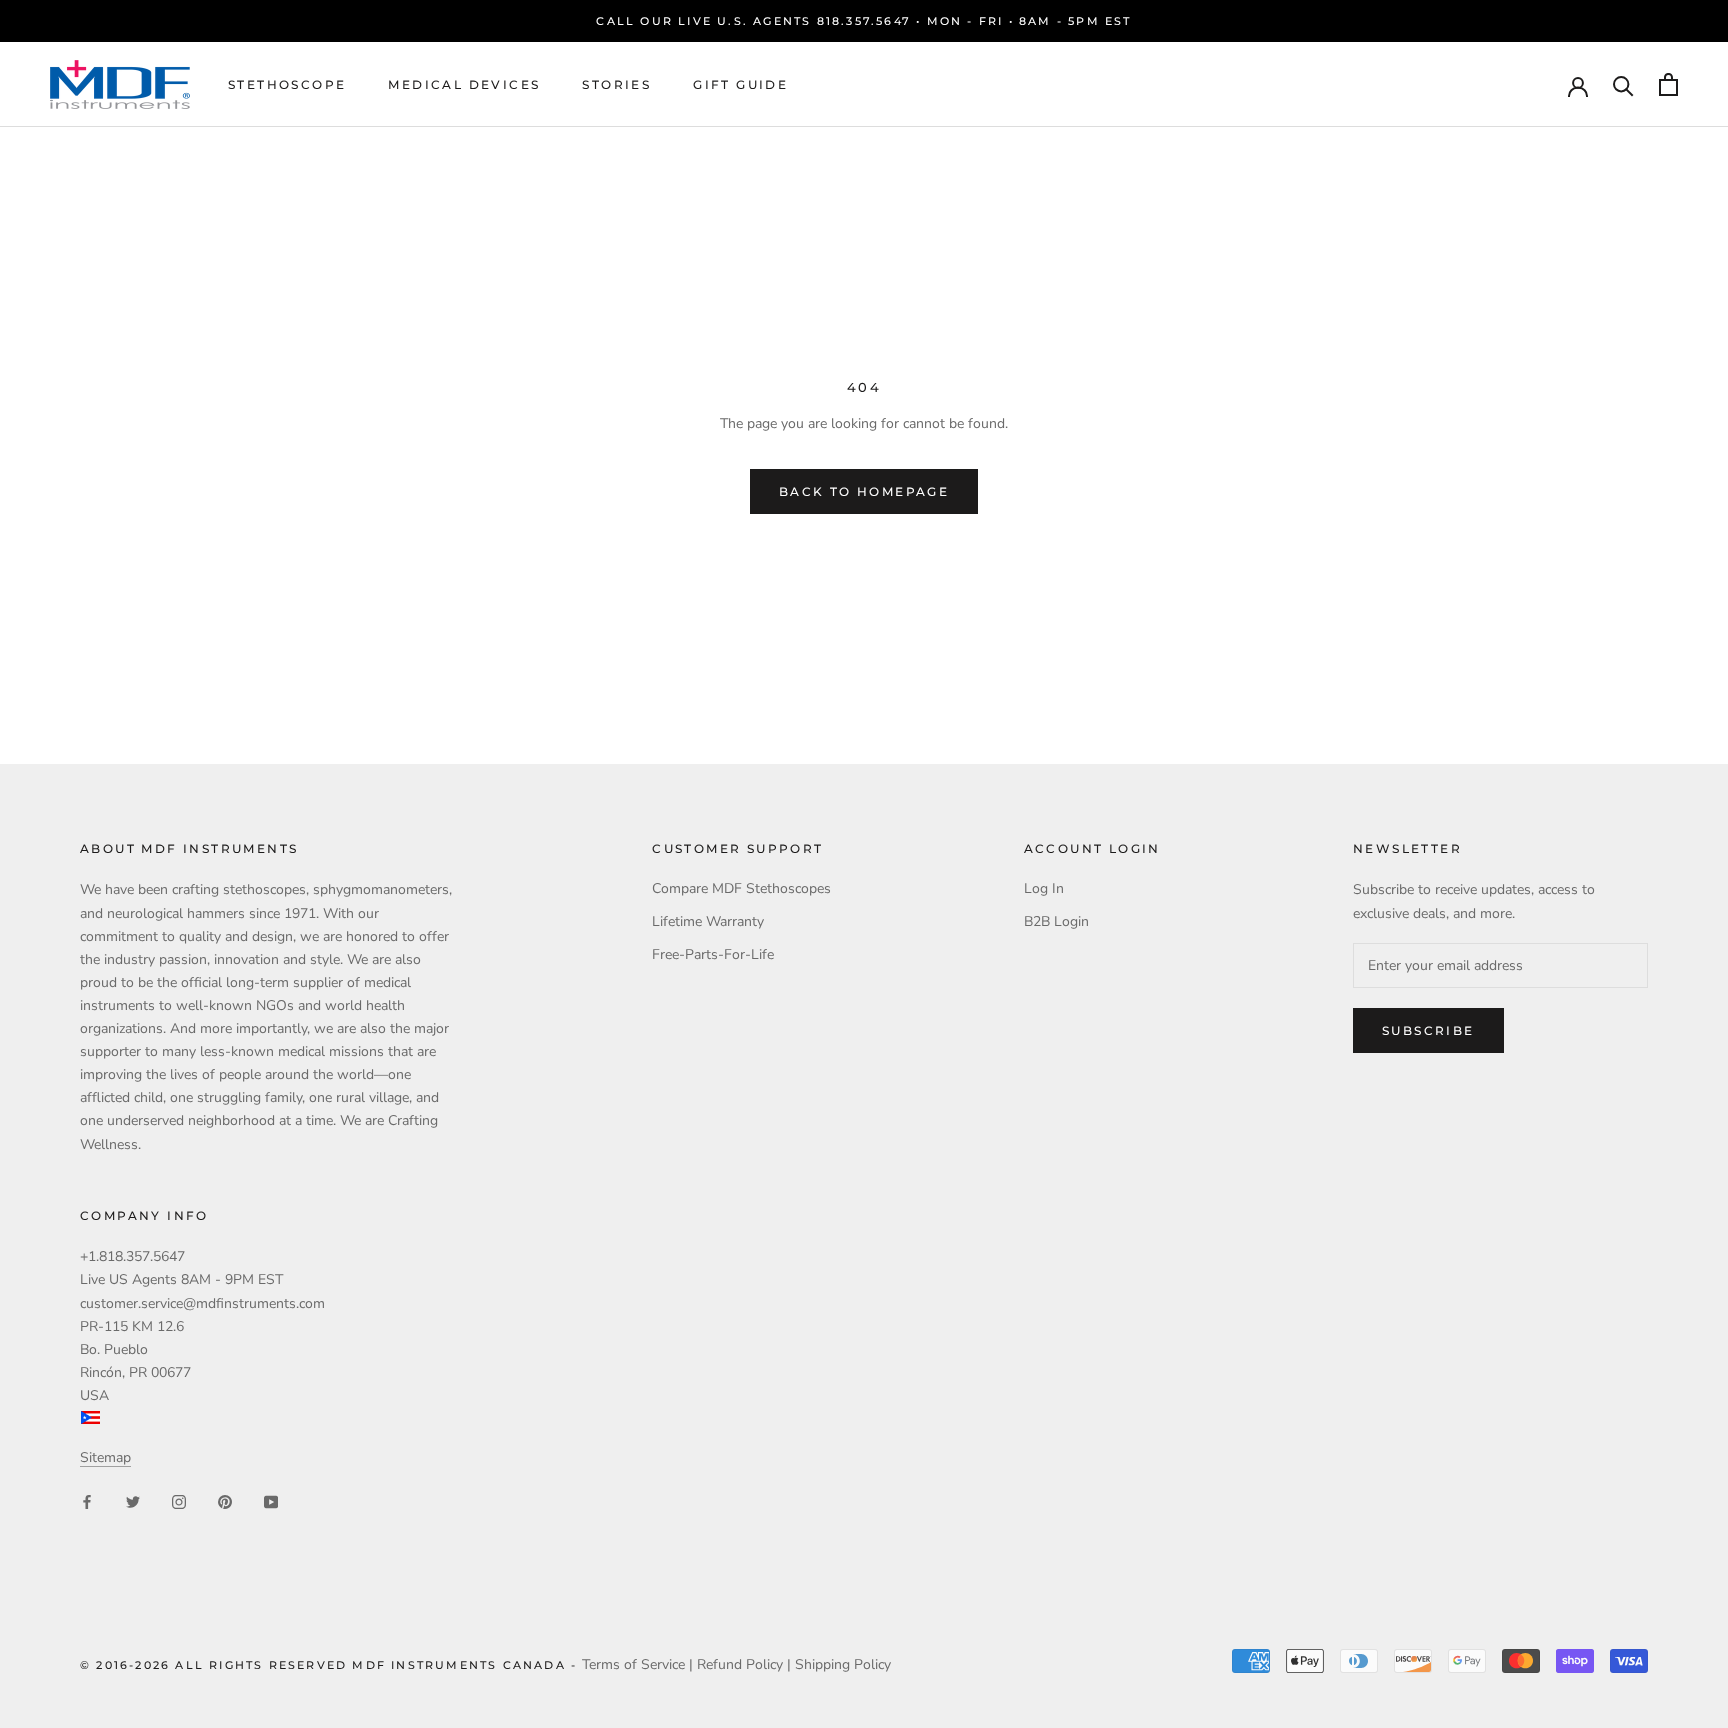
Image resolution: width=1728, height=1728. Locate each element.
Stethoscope (287, 84)
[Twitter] (133, 1501)
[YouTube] (271, 1501)
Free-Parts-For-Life (713, 954)
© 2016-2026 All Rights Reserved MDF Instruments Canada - (331, 1665)
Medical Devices (464, 84)
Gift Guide (740, 84)
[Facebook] (87, 1501)
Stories (616, 84)
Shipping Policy (843, 1664)
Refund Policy (740, 1664)
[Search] (1623, 84)
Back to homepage (864, 491)
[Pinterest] (225, 1501)
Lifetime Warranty (708, 921)
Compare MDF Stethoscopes (741, 888)
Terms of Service (633, 1664)
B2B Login (1056, 921)
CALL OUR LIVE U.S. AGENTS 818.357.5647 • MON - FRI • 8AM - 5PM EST (863, 21)
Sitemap (105, 1457)
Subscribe (1428, 1030)
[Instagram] (179, 1501)
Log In (1044, 888)
